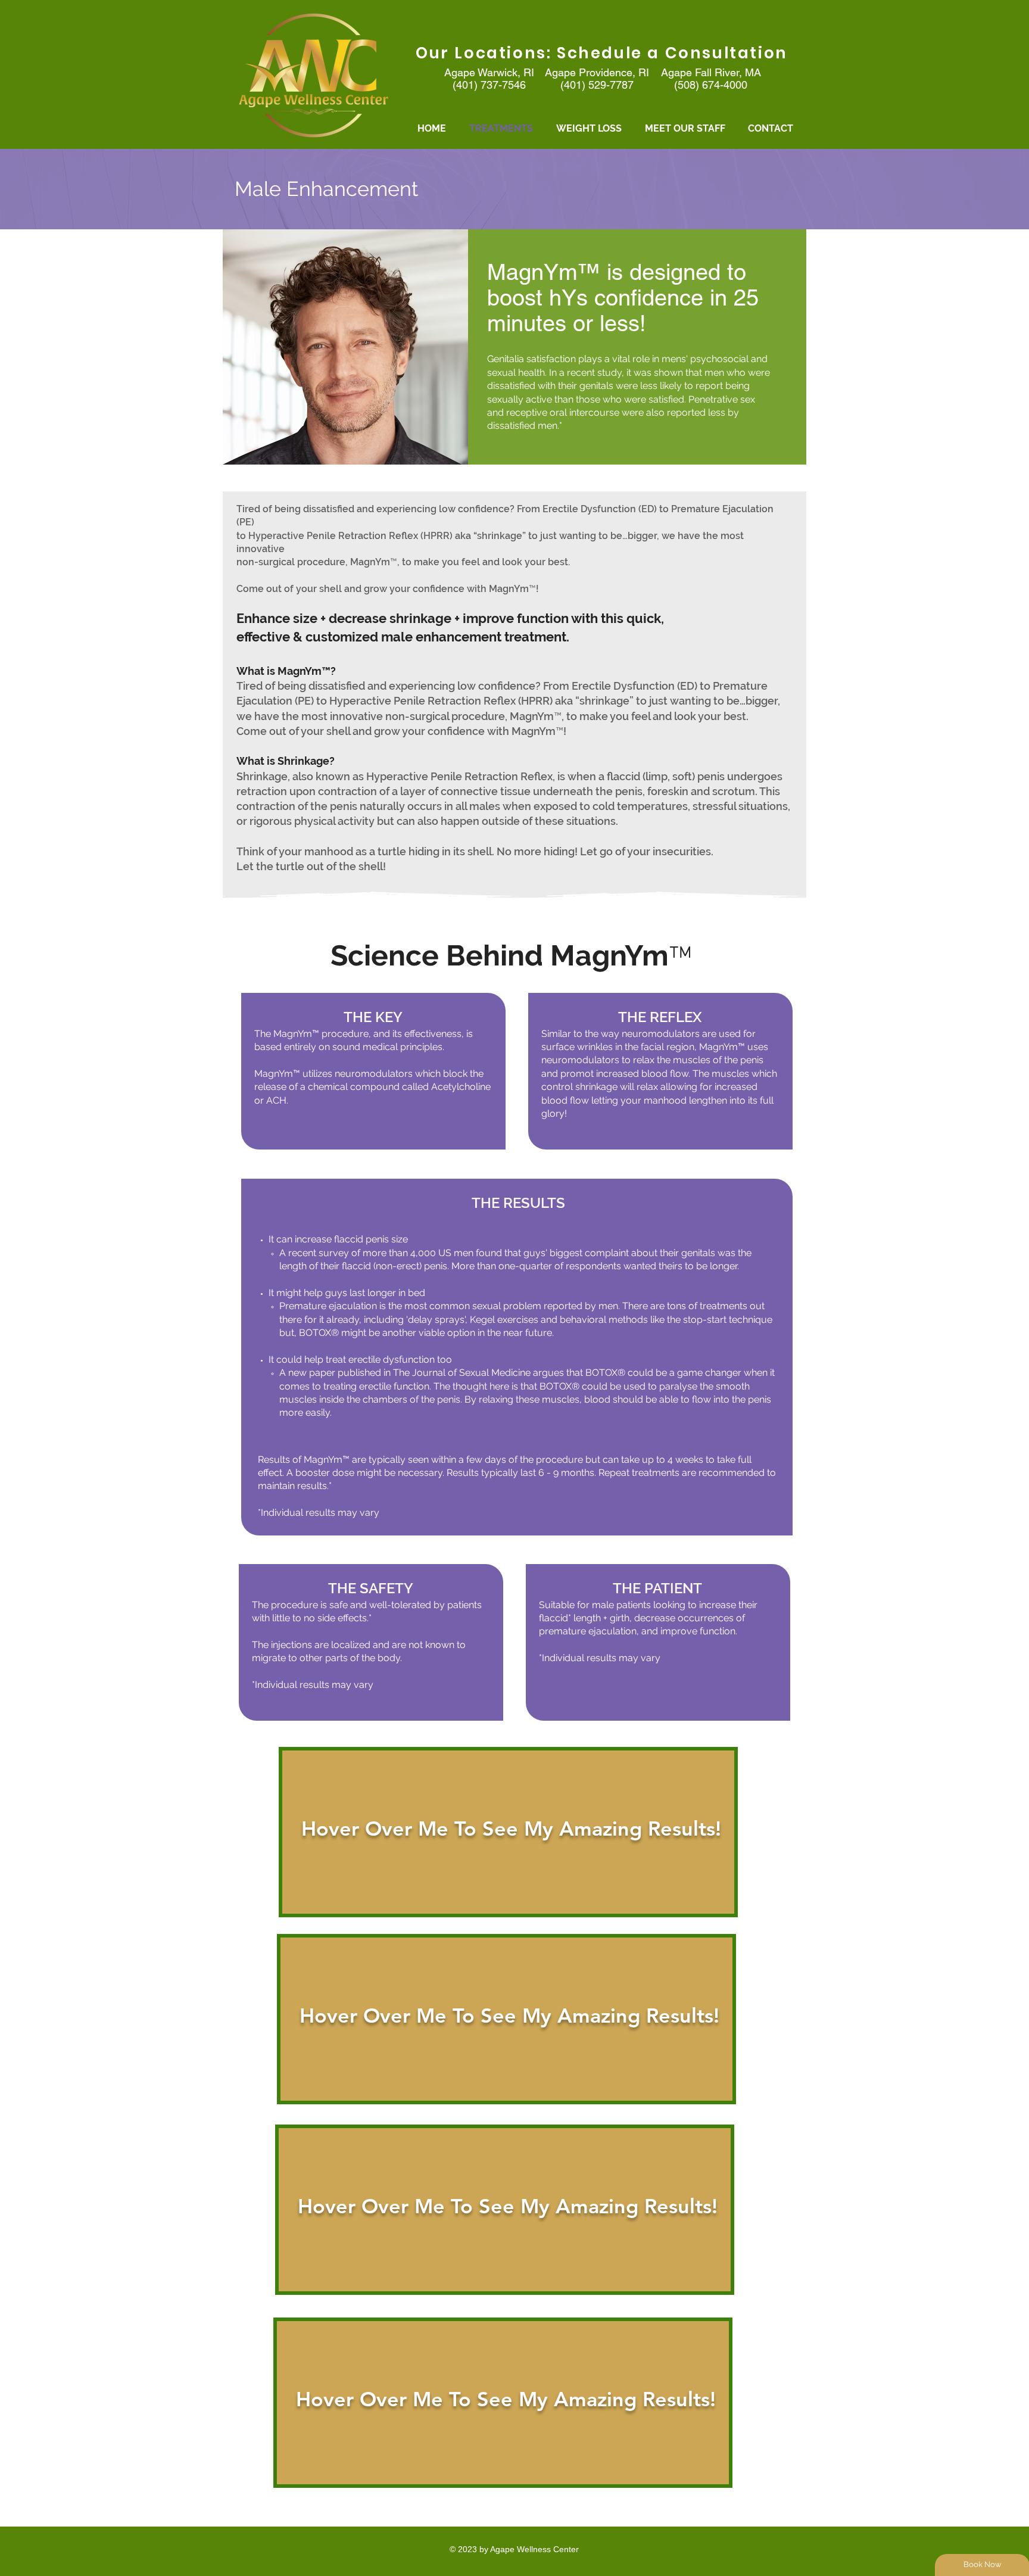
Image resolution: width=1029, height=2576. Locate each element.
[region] (508, 1832)
